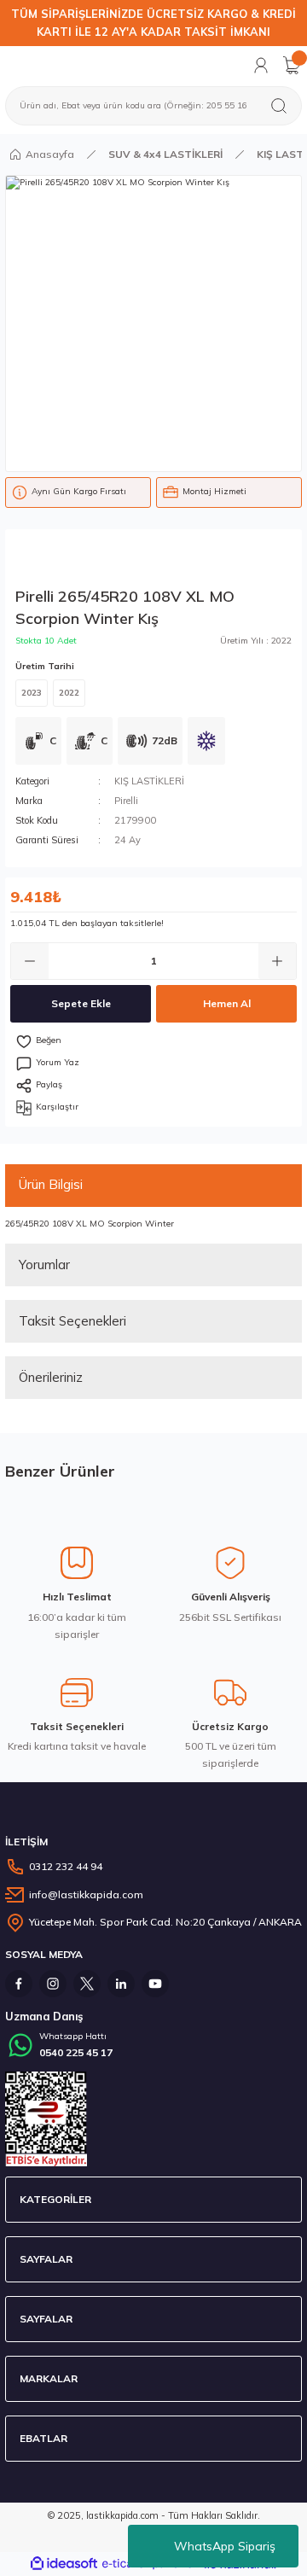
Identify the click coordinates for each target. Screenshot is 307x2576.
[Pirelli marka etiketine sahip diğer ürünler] (95, 560)
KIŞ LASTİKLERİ (149, 781)
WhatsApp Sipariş (225, 2546)
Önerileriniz (51, 1377)
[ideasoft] (64, 2564)
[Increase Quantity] (277, 961)
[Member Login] (261, 65)
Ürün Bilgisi (51, 1184)
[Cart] (292, 65)
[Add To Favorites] (153, 1041)
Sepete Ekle (81, 1003)
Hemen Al (227, 1003)
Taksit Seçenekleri (72, 1321)
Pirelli (126, 801)
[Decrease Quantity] (30, 961)
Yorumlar (44, 1265)
